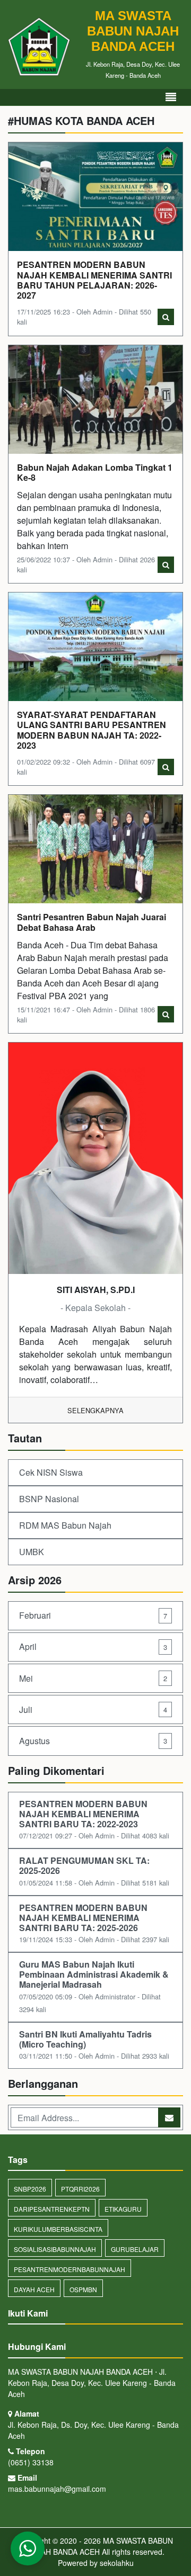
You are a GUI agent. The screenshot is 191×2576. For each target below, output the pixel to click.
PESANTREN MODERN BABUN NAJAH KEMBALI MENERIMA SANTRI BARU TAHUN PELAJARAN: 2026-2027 (94, 280)
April (93, 1646)
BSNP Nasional (49, 1499)
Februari (93, 1615)
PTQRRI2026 (80, 2189)
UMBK (32, 1552)
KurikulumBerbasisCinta (58, 2229)
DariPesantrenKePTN (52, 2209)
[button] (28, 2548)
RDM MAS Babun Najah (65, 1525)
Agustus (93, 1741)
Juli (93, 1709)
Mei (93, 1678)
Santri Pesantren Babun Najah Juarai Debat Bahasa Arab (92, 922)
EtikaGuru (123, 2209)
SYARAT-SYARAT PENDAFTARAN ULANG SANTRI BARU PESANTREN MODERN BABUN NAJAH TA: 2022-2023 (92, 730)
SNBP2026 (30, 2189)
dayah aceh (34, 2289)
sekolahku (117, 2563)
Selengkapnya (95, 1410)
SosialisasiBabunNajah (55, 2249)
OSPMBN (83, 2289)
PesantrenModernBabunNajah (70, 2269)
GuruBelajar (135, 2249)
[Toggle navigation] (171, 97)
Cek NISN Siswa (51, 1472)
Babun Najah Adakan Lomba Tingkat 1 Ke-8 (95, 472)
